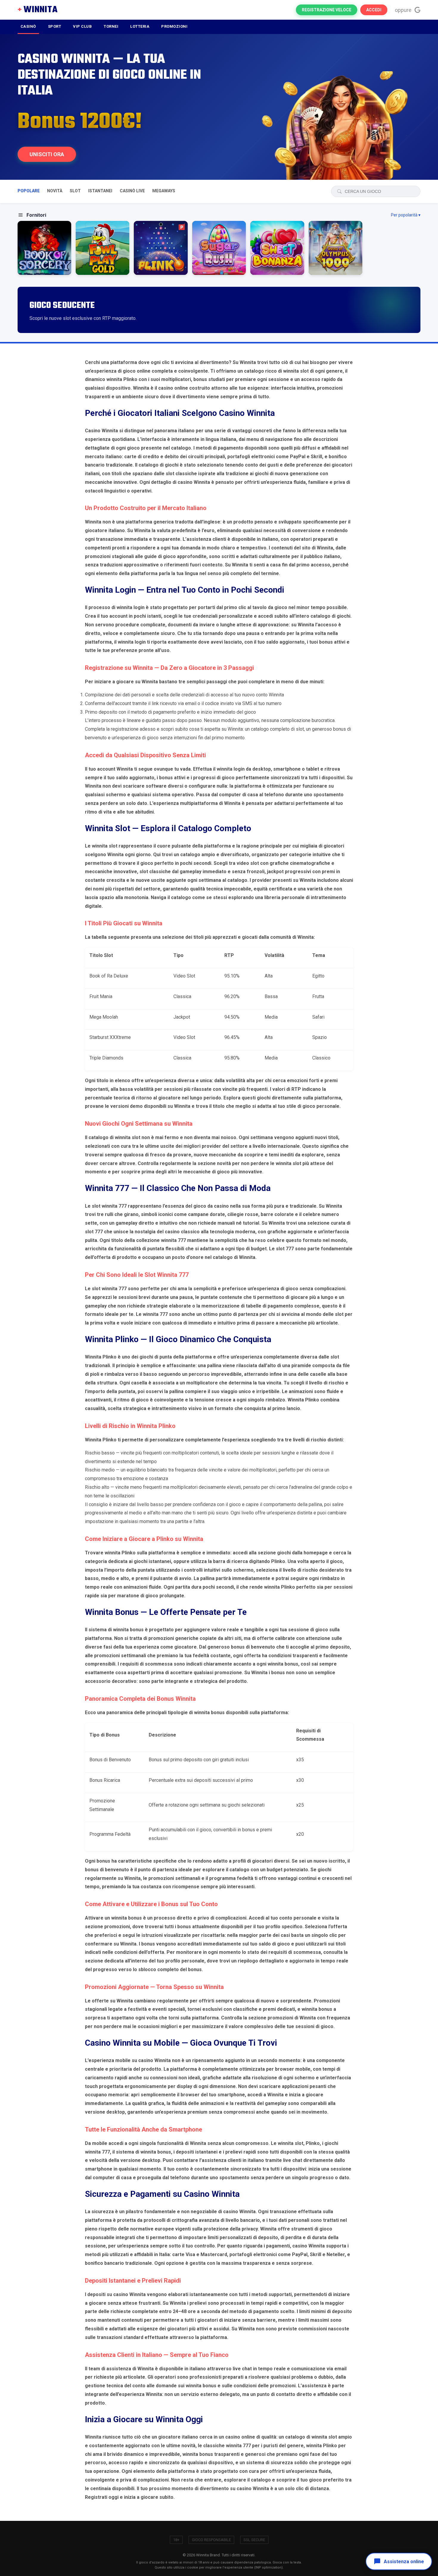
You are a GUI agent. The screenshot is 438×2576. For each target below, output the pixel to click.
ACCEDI (374, 10)
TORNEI (111, 26)
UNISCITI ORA (47, 154)
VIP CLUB (82, 26)
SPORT (55, 26)
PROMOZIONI (174, 26)
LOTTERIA (140, 26)
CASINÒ (28, 26)
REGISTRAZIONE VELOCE (327, 10)
